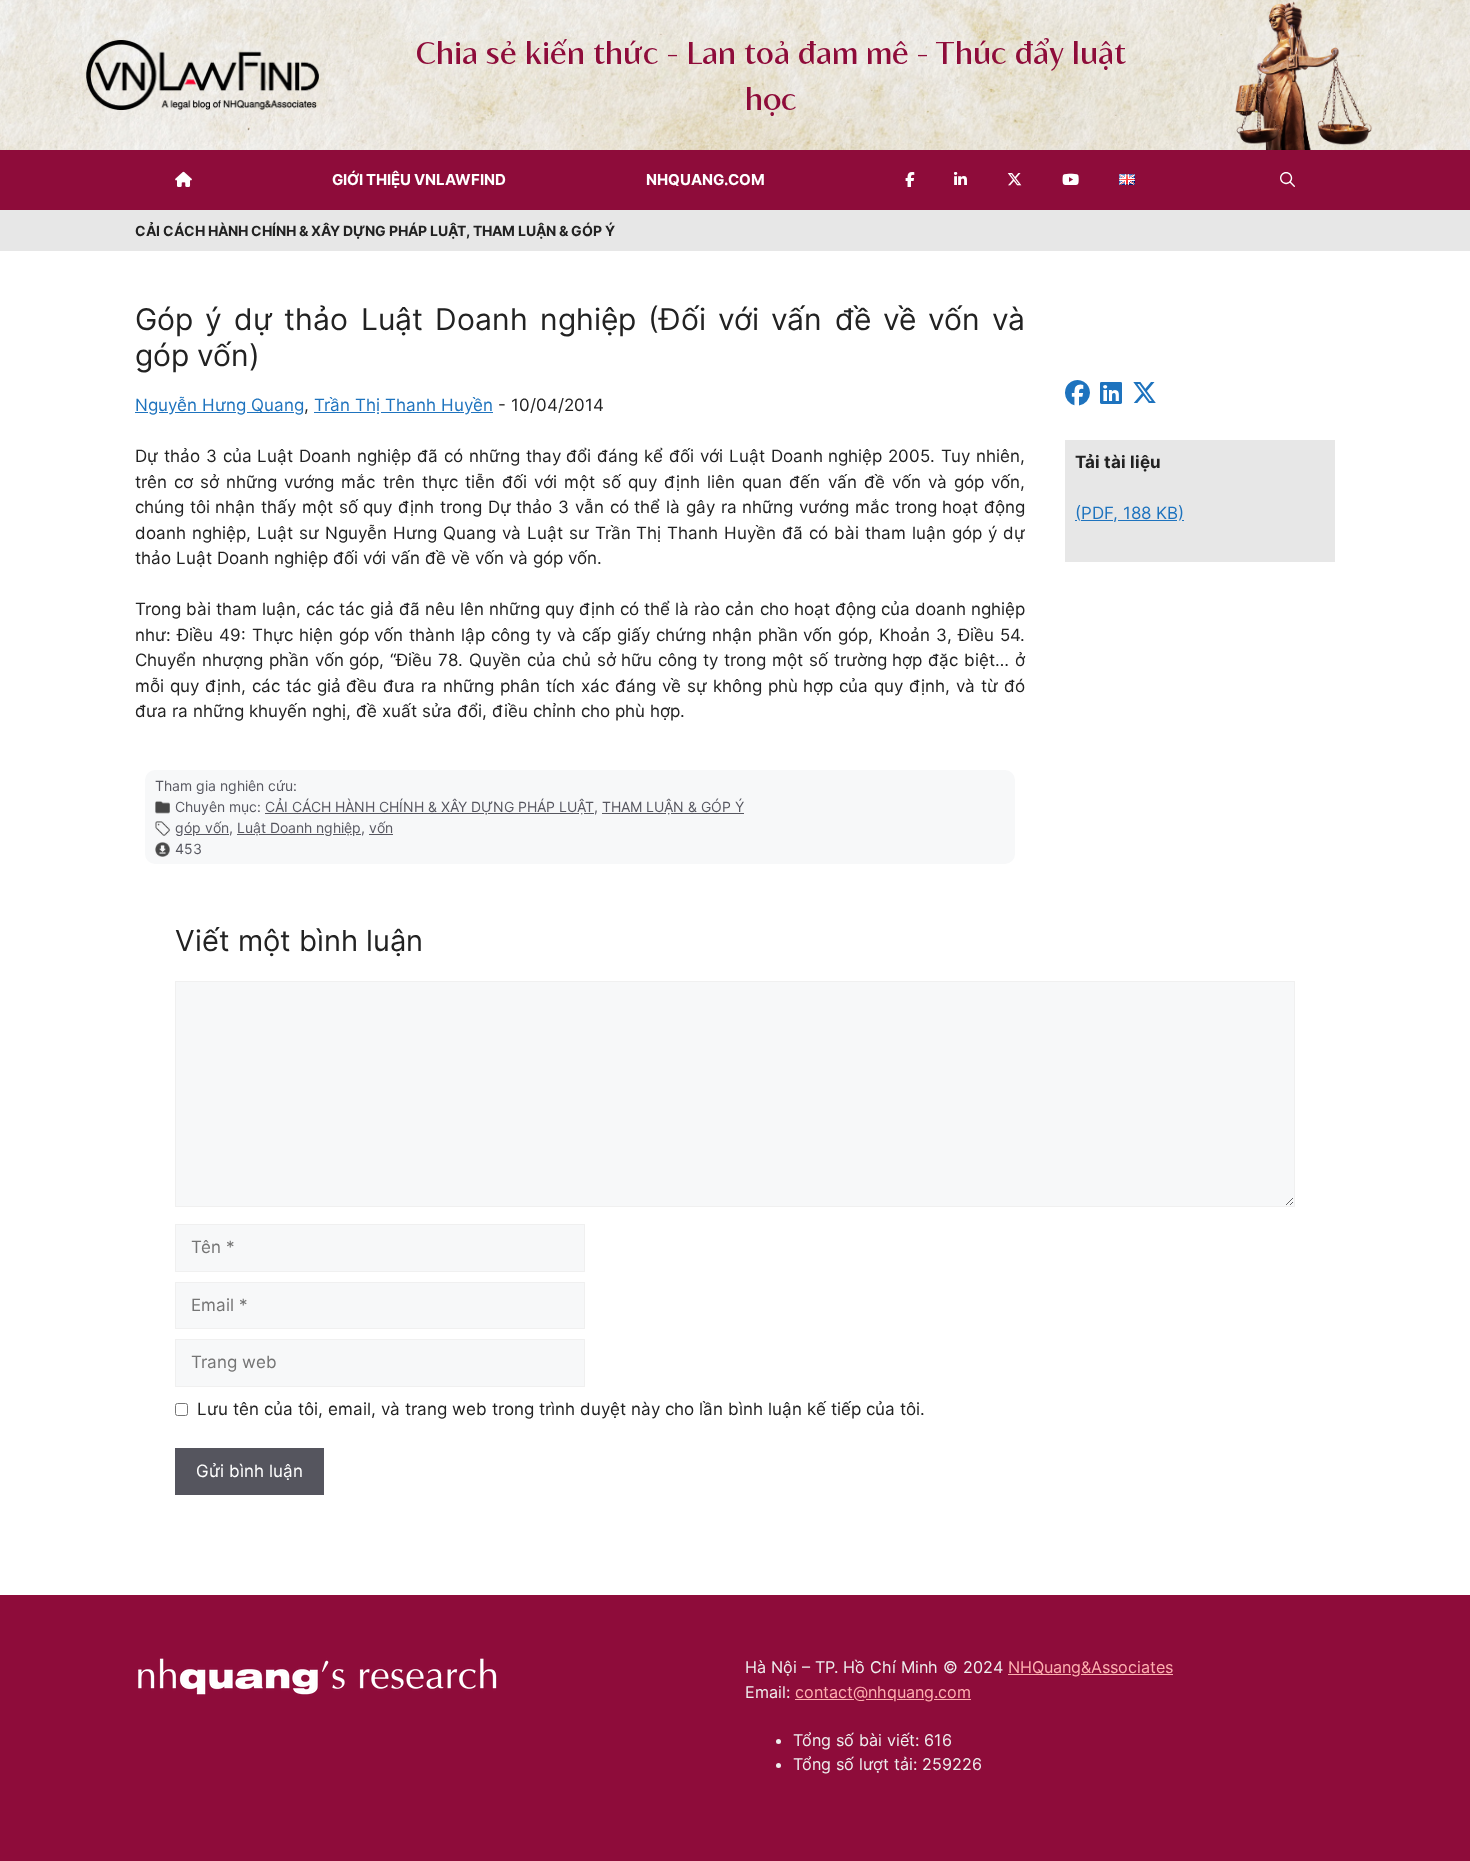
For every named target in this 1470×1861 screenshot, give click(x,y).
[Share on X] (1144, 396)
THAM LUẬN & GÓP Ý (673, 806)
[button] (1287, 180)
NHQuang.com (705, 179)
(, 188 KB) (1129, 513)
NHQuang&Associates (1090, 1667)
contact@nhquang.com (883, 1692)
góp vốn (202, 827)
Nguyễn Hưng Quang (219, 405)
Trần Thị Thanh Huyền (403, 405)
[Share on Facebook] (1077, 396)
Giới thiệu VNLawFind (419, 179)
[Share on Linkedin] (1111, 396)
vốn (381, 827)
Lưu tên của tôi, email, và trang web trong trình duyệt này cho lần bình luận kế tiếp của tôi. (561, 1409)
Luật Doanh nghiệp (299, 827)
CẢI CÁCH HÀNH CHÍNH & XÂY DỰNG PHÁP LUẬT (429, 806)
